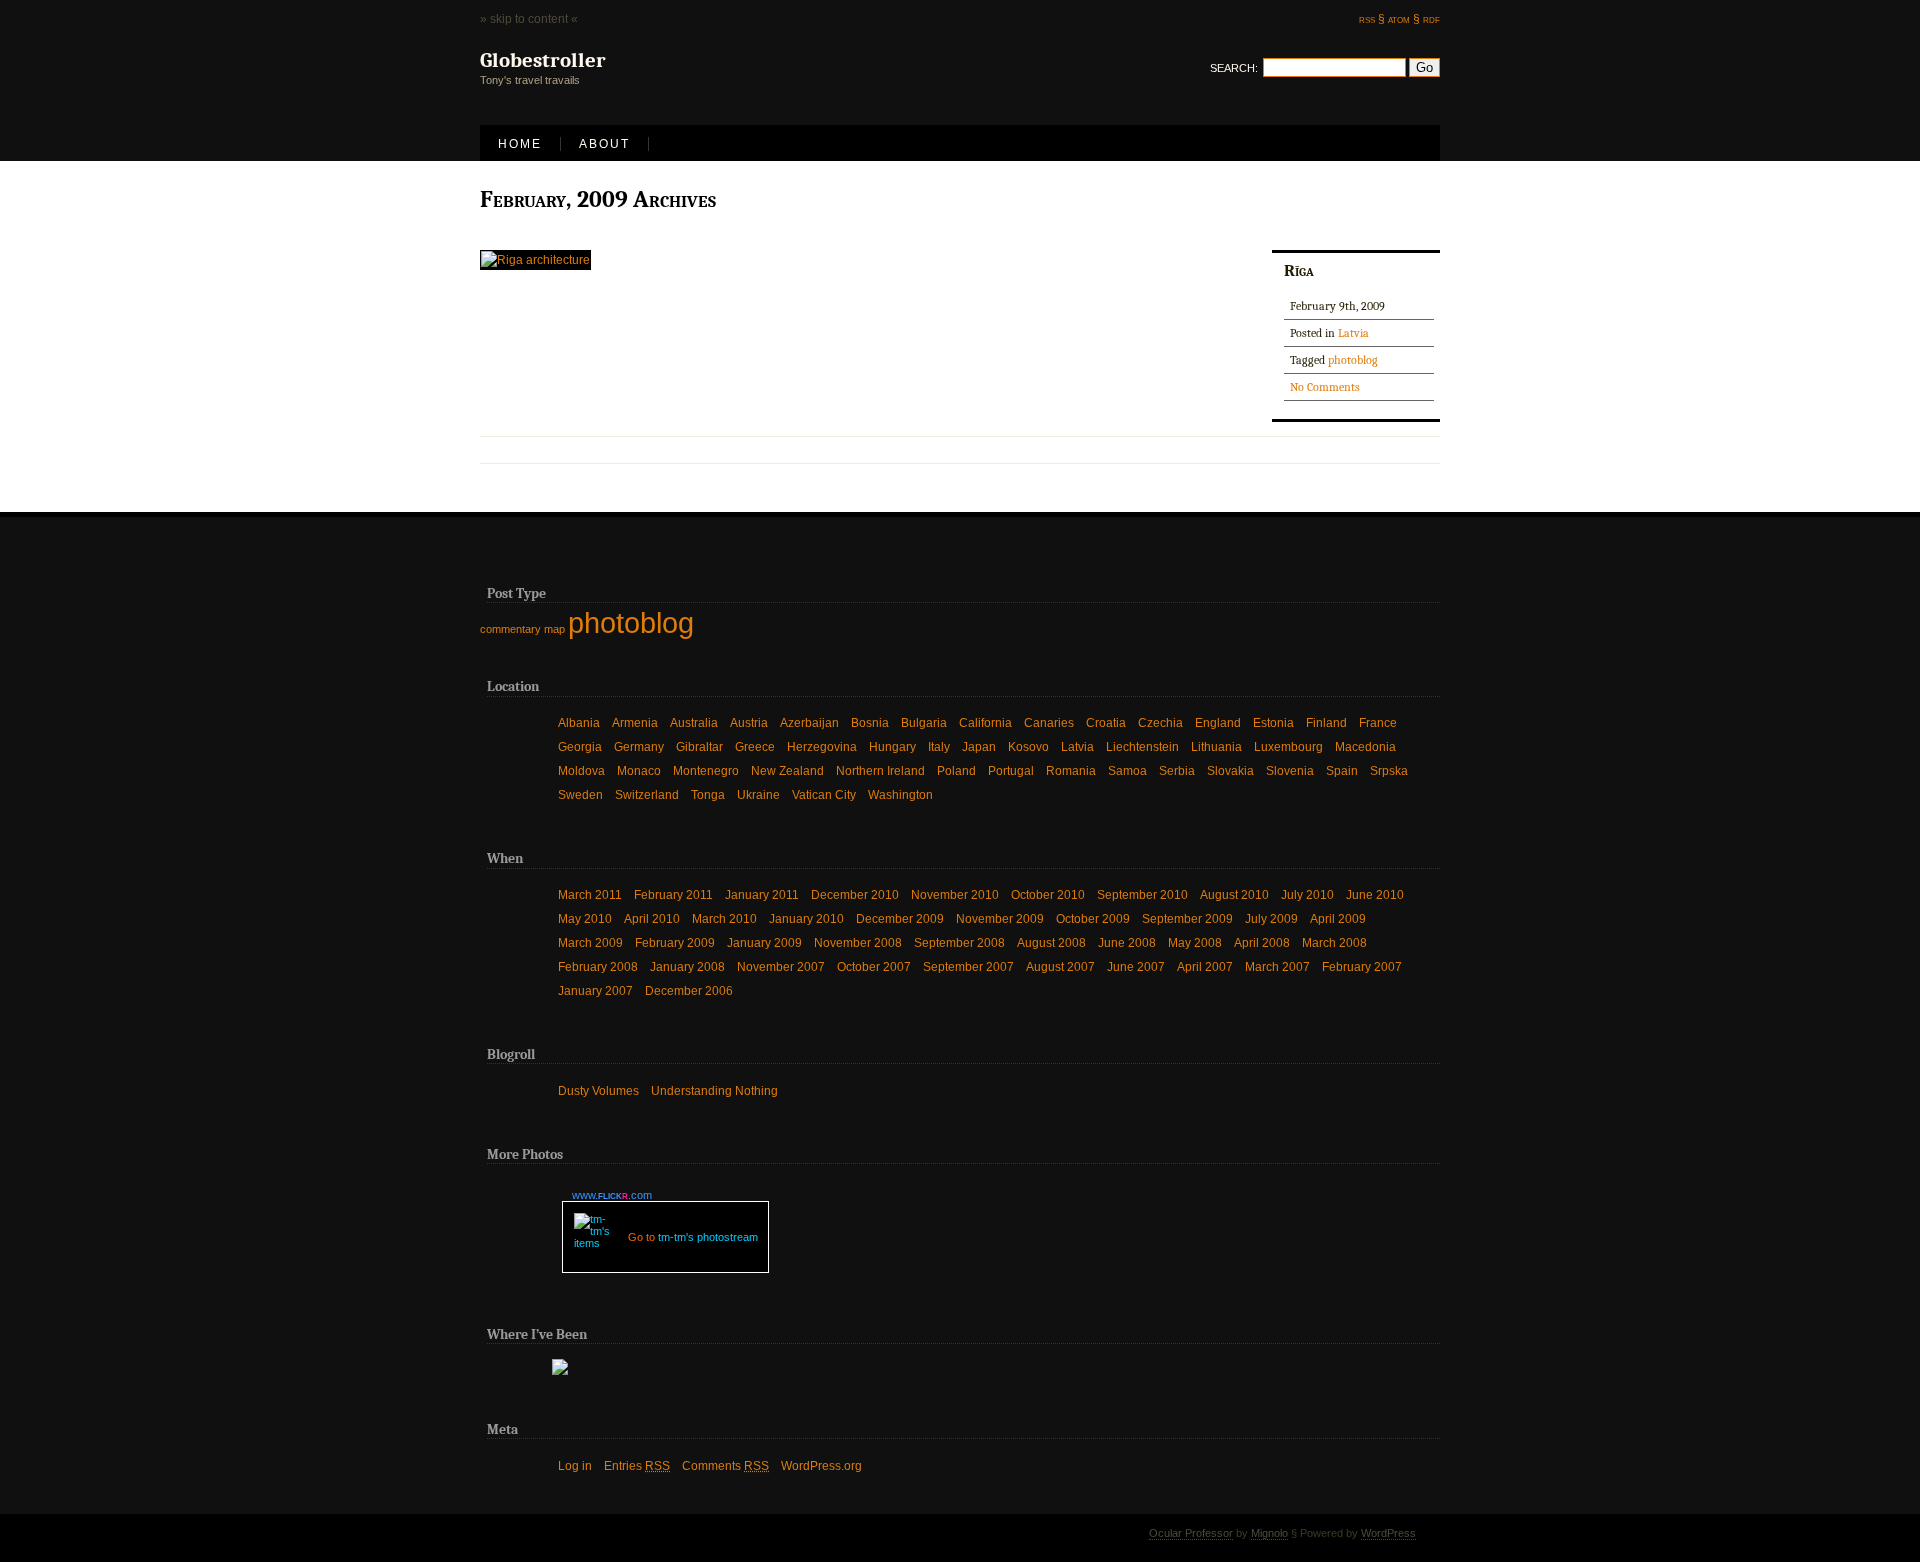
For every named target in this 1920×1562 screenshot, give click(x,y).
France (1378, 723)
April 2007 (1205, 967)
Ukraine (758, 795)
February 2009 (675, 943)
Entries (637, 1466)
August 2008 (1051, 943)
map (554, 629)
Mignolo (1269, 1533)
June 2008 (1127, 943)
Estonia (1273, 723)
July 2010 (1307, 895)
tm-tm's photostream (708, 1237)
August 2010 (1234, 895)
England (1218, 723)
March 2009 (590, 943)
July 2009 (1271, 919)
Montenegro (706, 771)
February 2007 (1362, 967)
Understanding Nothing (714, 1091)
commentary (510, 629)
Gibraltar (699, 747)
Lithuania (1216, 747)
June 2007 (1136, 967)
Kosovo (1028, 747)
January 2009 (764, 943)
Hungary (892, 747)
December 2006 (689, 991)
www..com (612, 1195)
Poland (956, 771)
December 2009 (900, 919)
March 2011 (590, 895)
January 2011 (762, 895)
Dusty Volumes (598, 1091)
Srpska (1389, 771)
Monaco (639, 771)
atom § (1404, 19)
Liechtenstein (1142, 747)
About (604, 144)
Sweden (580, 795)
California (985, 723)
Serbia (1177, 771)
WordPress (1388, 1533)
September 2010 (1142, 895)
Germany (639, 747)
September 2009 (1187, 919)
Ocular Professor (1191, 1533)
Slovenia (1290, 771)
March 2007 (1277, 967)
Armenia (635, 723)
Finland (1326, 723)
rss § (1372, 19)
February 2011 (673, 895)
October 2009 (1093, 919)
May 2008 (1195, 943)
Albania (579, 723)
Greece (755, 747)
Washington (900, 795)
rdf (1431, 19)
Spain (1342, 771)
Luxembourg (1288, 747)
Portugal (1011, 771)
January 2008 (687, 967)
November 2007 (781, 967)
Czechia (1160, 723)
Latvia (1353, 333)
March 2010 (724, 919)
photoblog (1353, 360)
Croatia (1106, 723)
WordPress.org (821, 1466)
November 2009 (1000, 919)
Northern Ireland (880, 771)
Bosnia (870, 723)
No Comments (1325, 387)
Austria (749, 723)
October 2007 (874, 967)
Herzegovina (822, 747)
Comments (725, 1466)
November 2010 (955, 895)
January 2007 (595, 991)
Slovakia (1230, 771)
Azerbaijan (809, 723)
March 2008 (1334, 943)
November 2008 (858, 943)
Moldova (581, 771)
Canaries (1049, 723)
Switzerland (647, 795)
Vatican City (824, 795)
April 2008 (1262, 943)
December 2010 (855, 895)
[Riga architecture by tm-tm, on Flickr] (535, 260)
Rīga (1299, 270)
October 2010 (1048, 895)
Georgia (580, 747)
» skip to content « (529, 19)
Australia (694, 723)
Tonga (708, 795)
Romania (1071, 771)
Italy (939, 747)
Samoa (1127, 771)
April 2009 (1338, 919)
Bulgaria (924, 723)
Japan (979, 747)
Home (520, 144)
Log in (575, 1466)
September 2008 (959, 943)
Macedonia (1365, 747)
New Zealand (787, 771)
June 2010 (1375, 895)
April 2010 (652, 919)
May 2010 (585, 919)
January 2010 (806, 919)
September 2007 (968, 967)
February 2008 (598, 967)
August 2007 (1060, 967)
